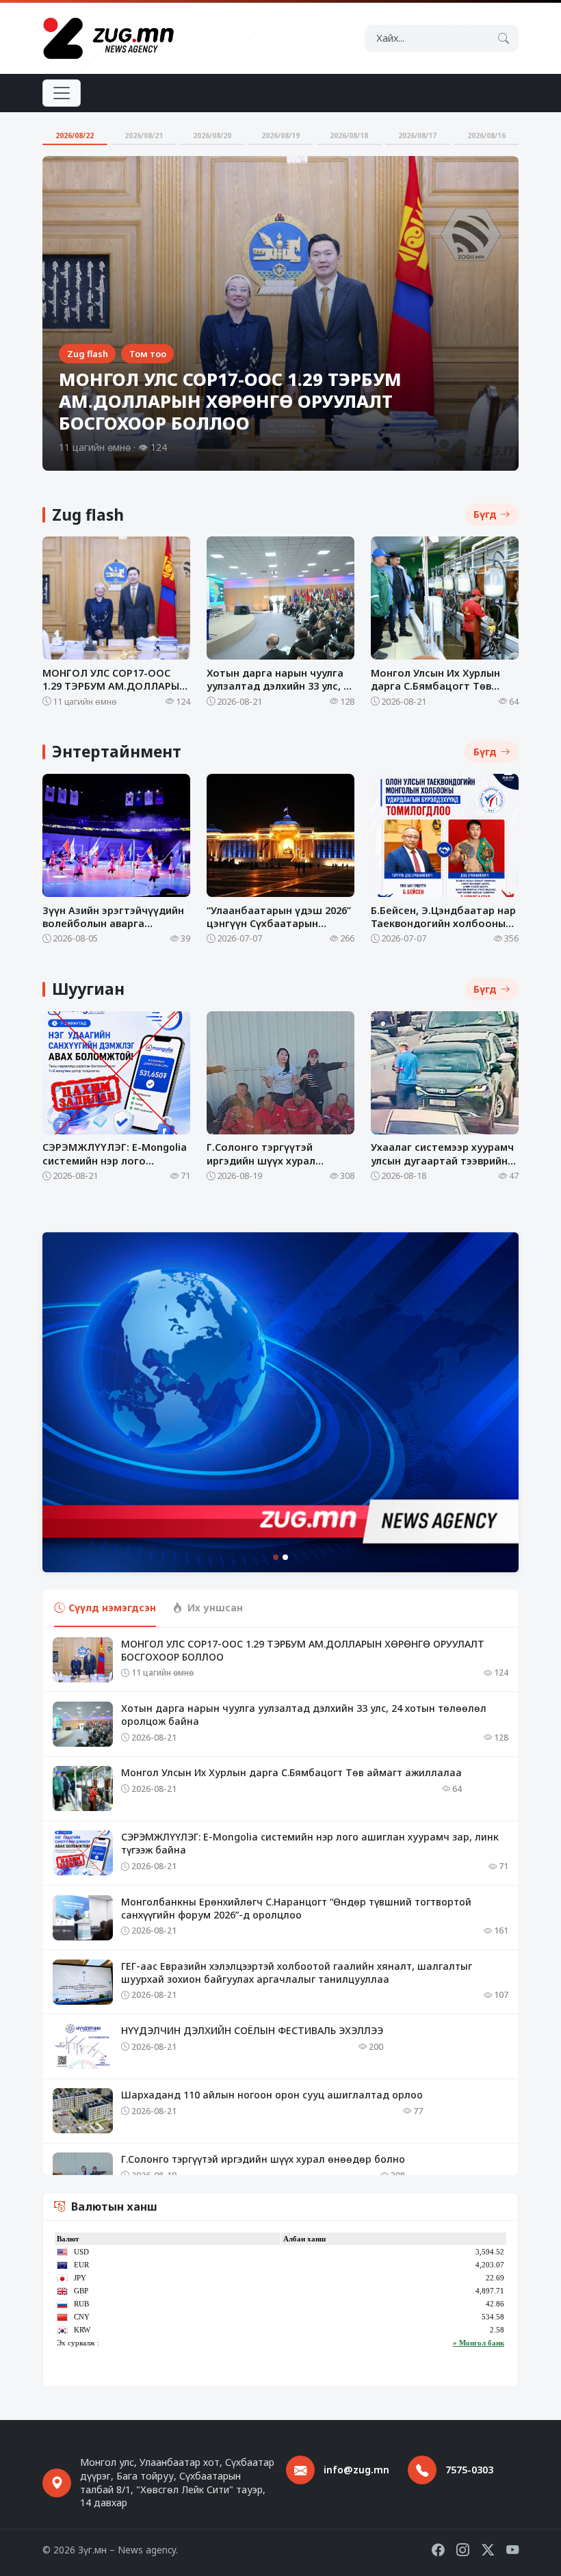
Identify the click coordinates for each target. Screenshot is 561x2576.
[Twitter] (488, 2550)
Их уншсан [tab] (215, 1608)
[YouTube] (512, 2550)
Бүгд (485, 514)
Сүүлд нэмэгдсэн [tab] (112, 1608)
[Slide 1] (276, 1557)
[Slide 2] (285, 1557)
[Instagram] (462, 2550)
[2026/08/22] (75, 144)
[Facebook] (438, 2550)
